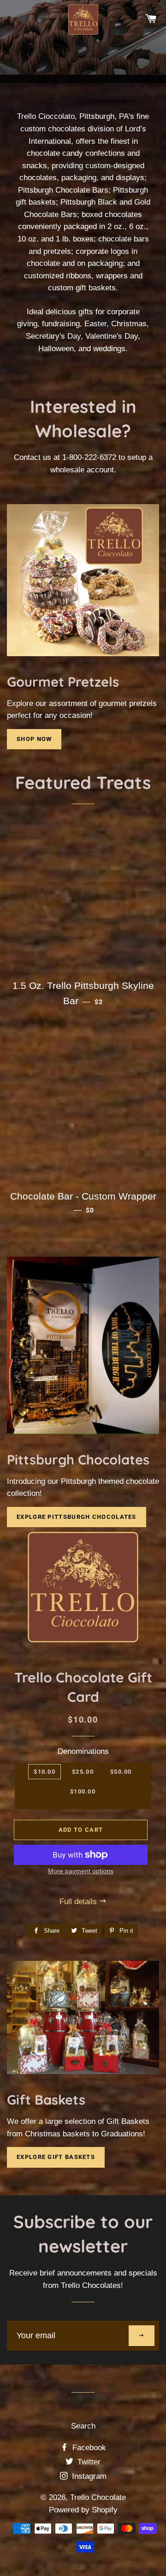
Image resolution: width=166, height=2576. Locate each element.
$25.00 (83, 1772)
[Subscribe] (142, 2336)
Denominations (83, 1751)
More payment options (81, 1871)
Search (83, 2426)
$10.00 (44, 1772)
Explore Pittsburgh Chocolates (77, 1517)
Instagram (88, 2476)
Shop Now (34, 739)
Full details (79, 1902)
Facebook (88, 2448)
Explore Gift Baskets (56, 2157)
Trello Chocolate (98, 2497)
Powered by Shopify (83, 2510)
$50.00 (121, 1772)
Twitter (88, 2462)
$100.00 (83, 1791)
